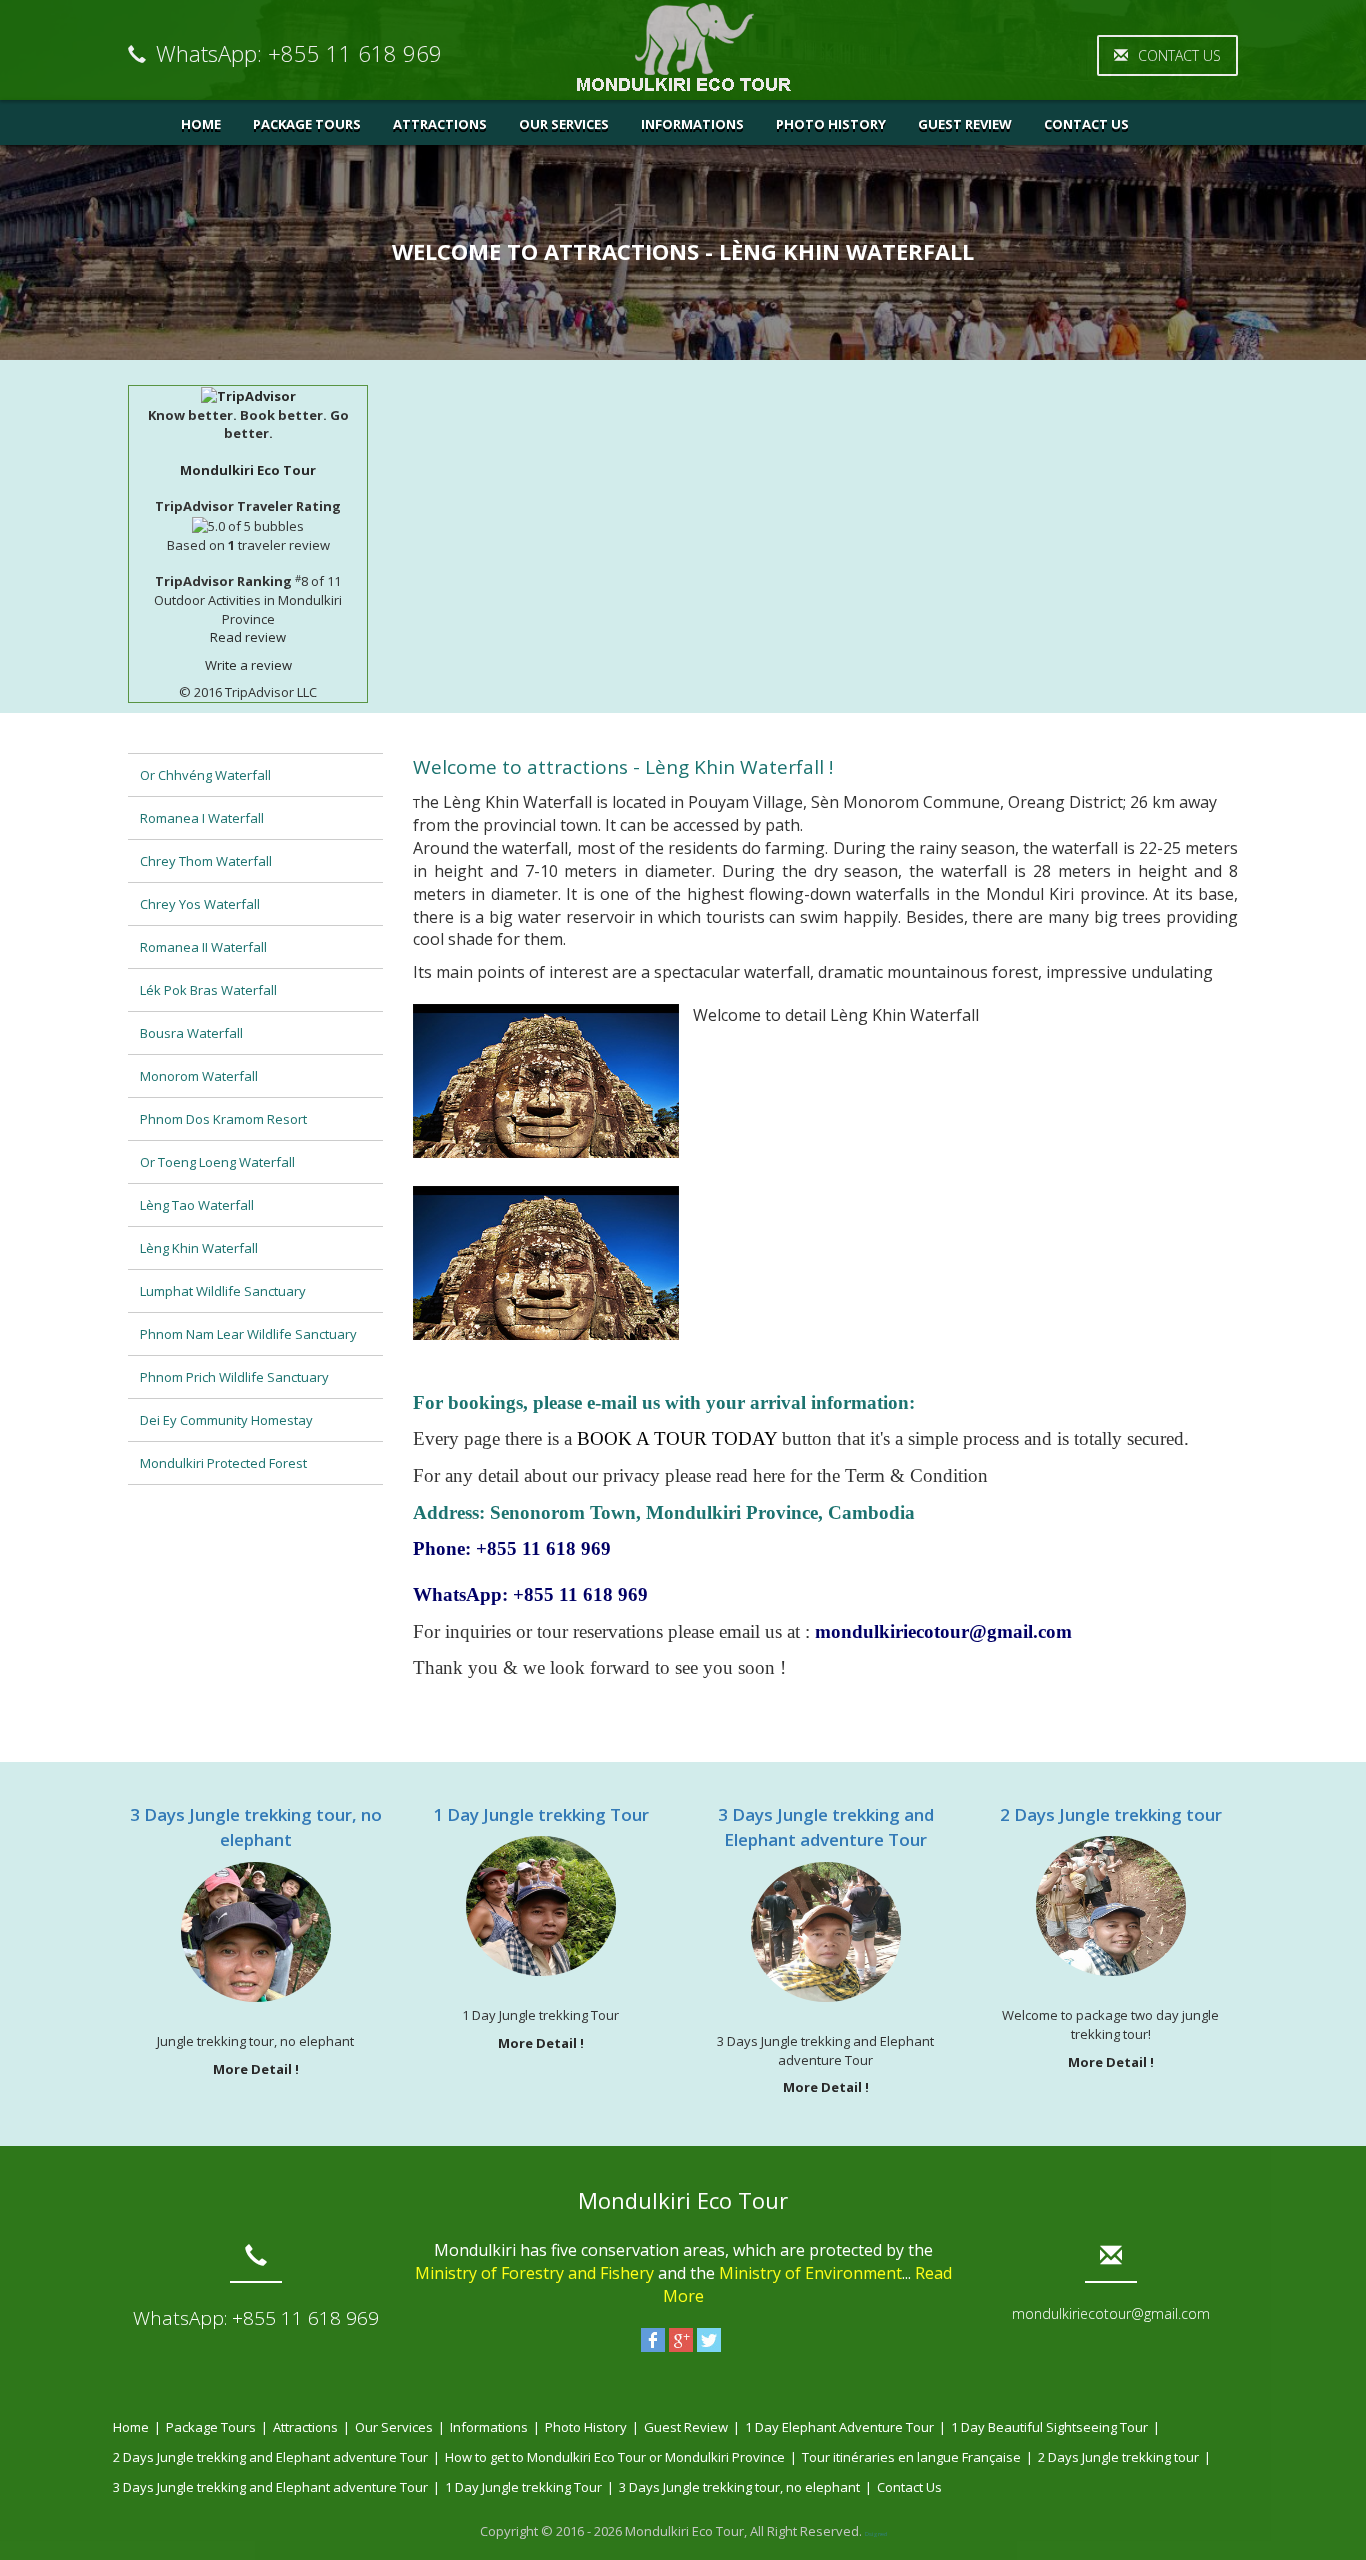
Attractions (440, 124)
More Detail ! (256, 2069)
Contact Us (1179, 55)
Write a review (248, 665)
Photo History (831, 124)
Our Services (564, 124)
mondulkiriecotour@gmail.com (1111, 2313)
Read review (248, 637)
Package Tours (307, 124)
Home (201, 124)
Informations (692, 124)
